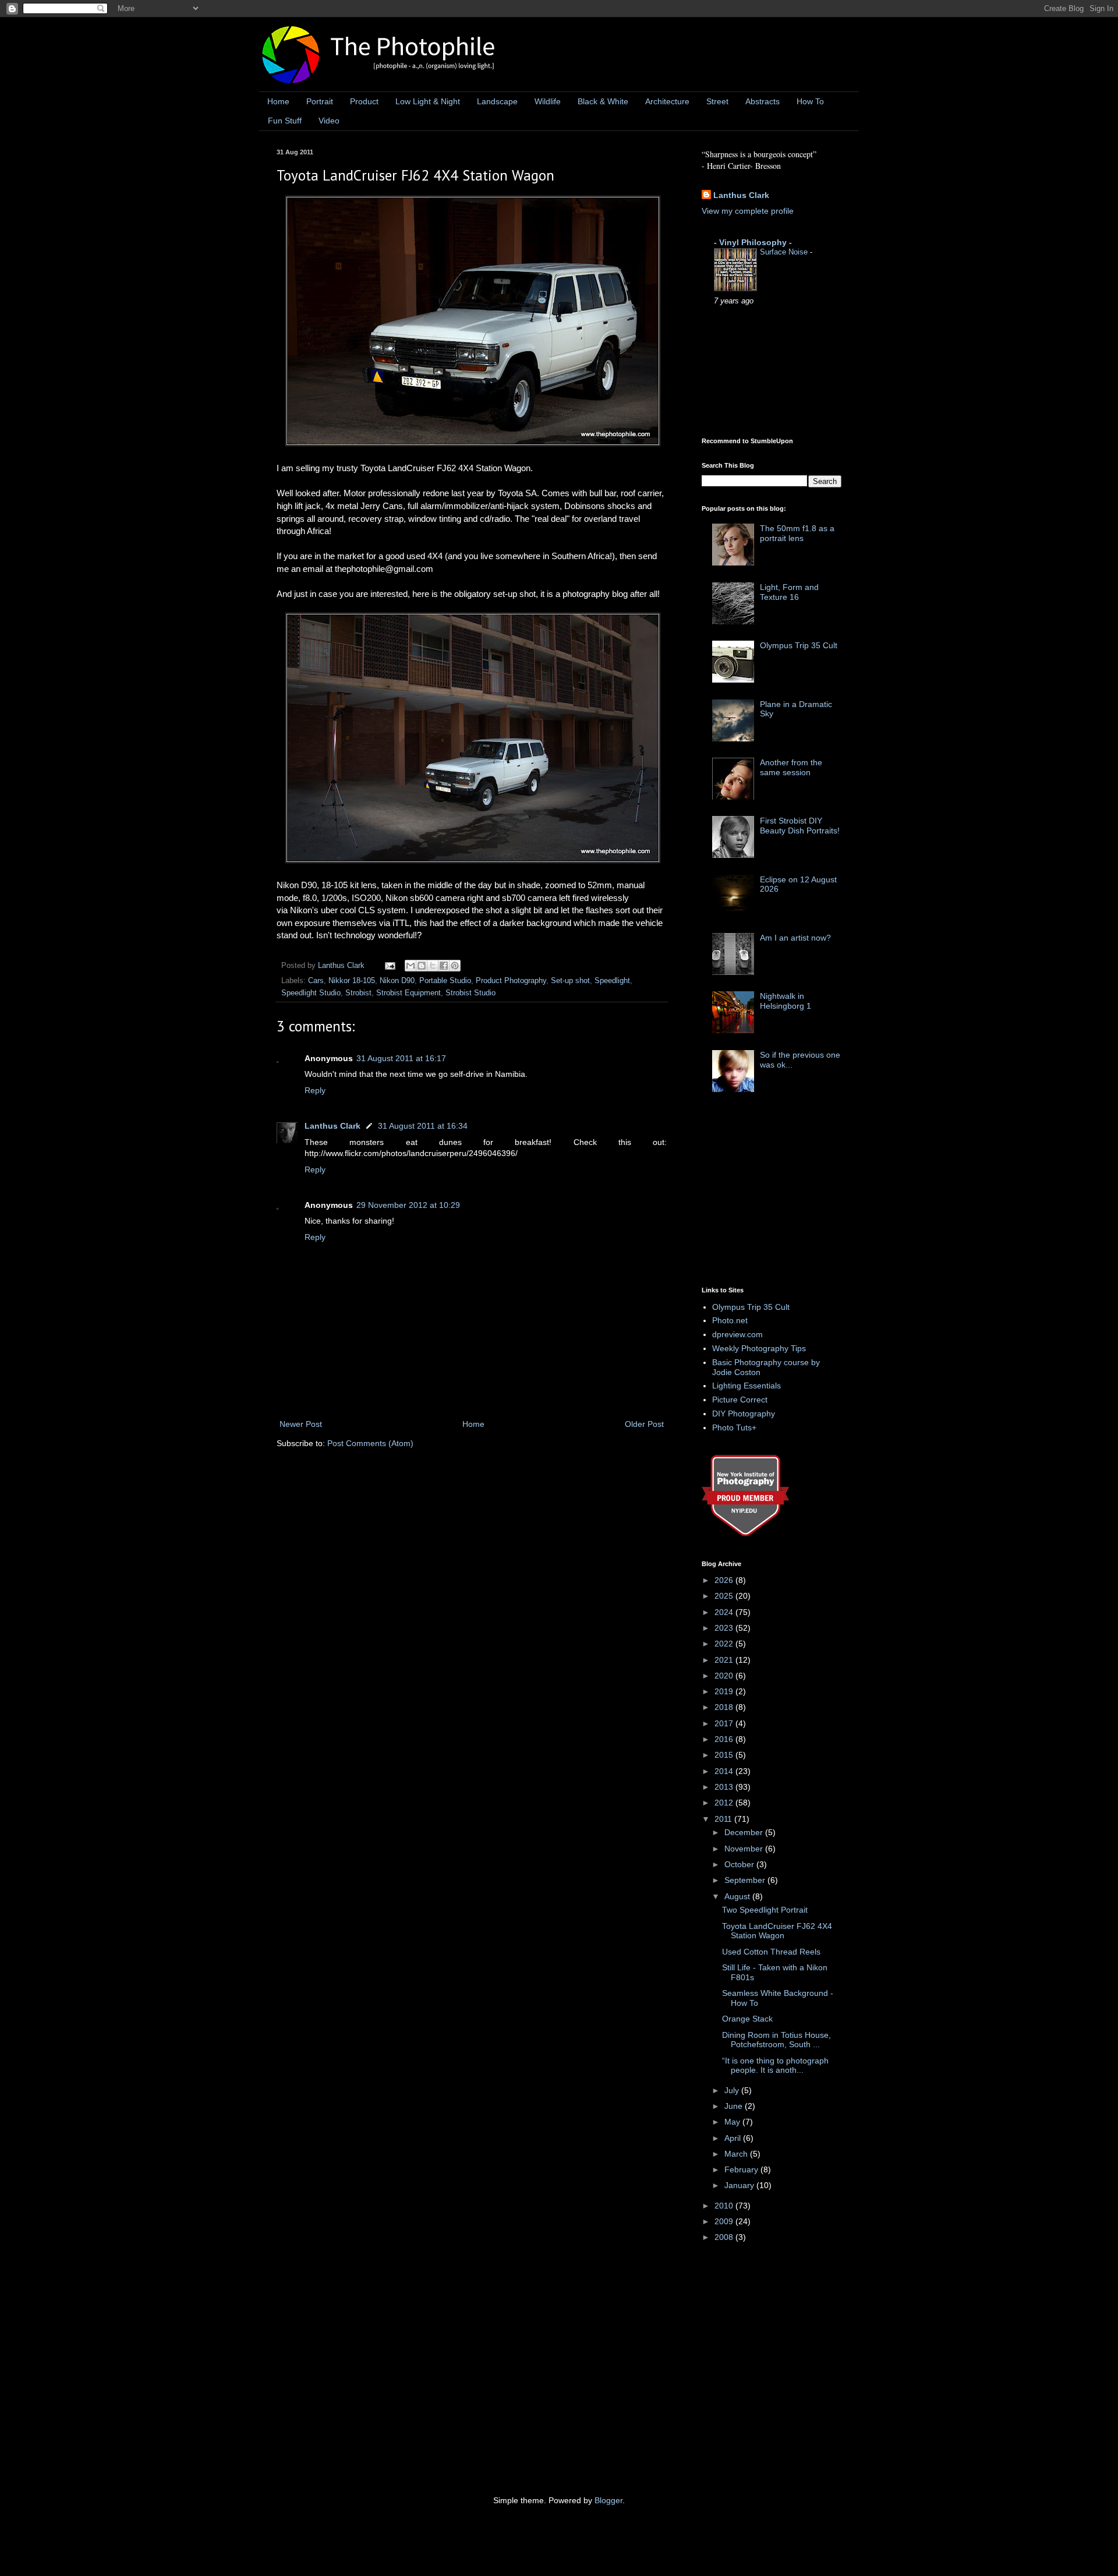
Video (329, 121)
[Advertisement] (789, 1193)
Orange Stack (747, 2019)
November (745, 1849)
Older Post (644, 1424)
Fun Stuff (285, 121)
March (737, 2154)
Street (717, 101)
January (740, 2185)
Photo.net (730, 1320)
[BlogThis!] (422, 966)
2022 (725, 1644)
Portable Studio (445, 981)
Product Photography (511, 981)
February (742, 2169)
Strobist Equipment (408, 993)
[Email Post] (390, 966)
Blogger (608, 2500)
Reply (315, 1090)
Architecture (667, 101)
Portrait (320, 101)
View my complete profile (748, 211)
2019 (725, 1691)
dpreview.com (737, 1334)
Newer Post (301, 1424)
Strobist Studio (470, 993)
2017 (725, 1723)
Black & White (603, 101)
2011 (724, 1819)
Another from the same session (791, 767)
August (738, 1896)
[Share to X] (433, 966)
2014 (725, 1771)
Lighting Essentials (746, 1386)
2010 (725, 2206)
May (733, 2122)
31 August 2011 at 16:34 (423, 1126)
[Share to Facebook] (444, 966)
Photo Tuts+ (734, 1427)
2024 (725, 1612)
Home (278, 101)
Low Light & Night (428, 101)
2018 (725, 1707)
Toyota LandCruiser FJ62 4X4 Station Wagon (777, 1931)
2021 (725, 1660)
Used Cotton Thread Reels (771, 1952)
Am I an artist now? (795, 938)
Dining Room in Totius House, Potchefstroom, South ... (776, 2040)
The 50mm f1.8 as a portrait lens (797, 533)
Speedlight (612, 981)
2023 (725, 1628)
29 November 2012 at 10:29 (408, 1205)
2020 (725, 1676)
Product (364, 101)
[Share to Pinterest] (455, 966)
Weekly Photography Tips (759, 1348)
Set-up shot (570, 981)
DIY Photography (744, 1414)
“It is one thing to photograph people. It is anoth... (775, 2066)
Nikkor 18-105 (352, 981)
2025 (725, 1596)
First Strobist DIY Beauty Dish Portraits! (800, 826)
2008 (725, 2237)
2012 (725, 1803)
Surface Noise (785, 252)
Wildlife (548, 101)
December (745, 1832)
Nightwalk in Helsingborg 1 (786, 1001)
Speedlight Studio (311, 993)
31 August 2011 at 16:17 (401, 1058)
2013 (725, 1787)
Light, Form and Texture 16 (789, 592)
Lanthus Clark (332, 1126)
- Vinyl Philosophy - (753, 242)
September (746, 1880)
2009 (725, 2221)
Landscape (497, 101)
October (740, 1864)
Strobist (358, 993)
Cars (316, 981)
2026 (725, 1580)
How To (810, 101)
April (734, 2138)
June (735, 2106)
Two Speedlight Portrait (765, 1910)
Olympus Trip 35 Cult (799, 645)
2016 (725, 1739)
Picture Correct (740, 1400)
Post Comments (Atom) (370, 1443)
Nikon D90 (397, 981)
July (733, 2090)
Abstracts (763, 101)
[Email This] (411, 966)
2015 (725, 1755)
